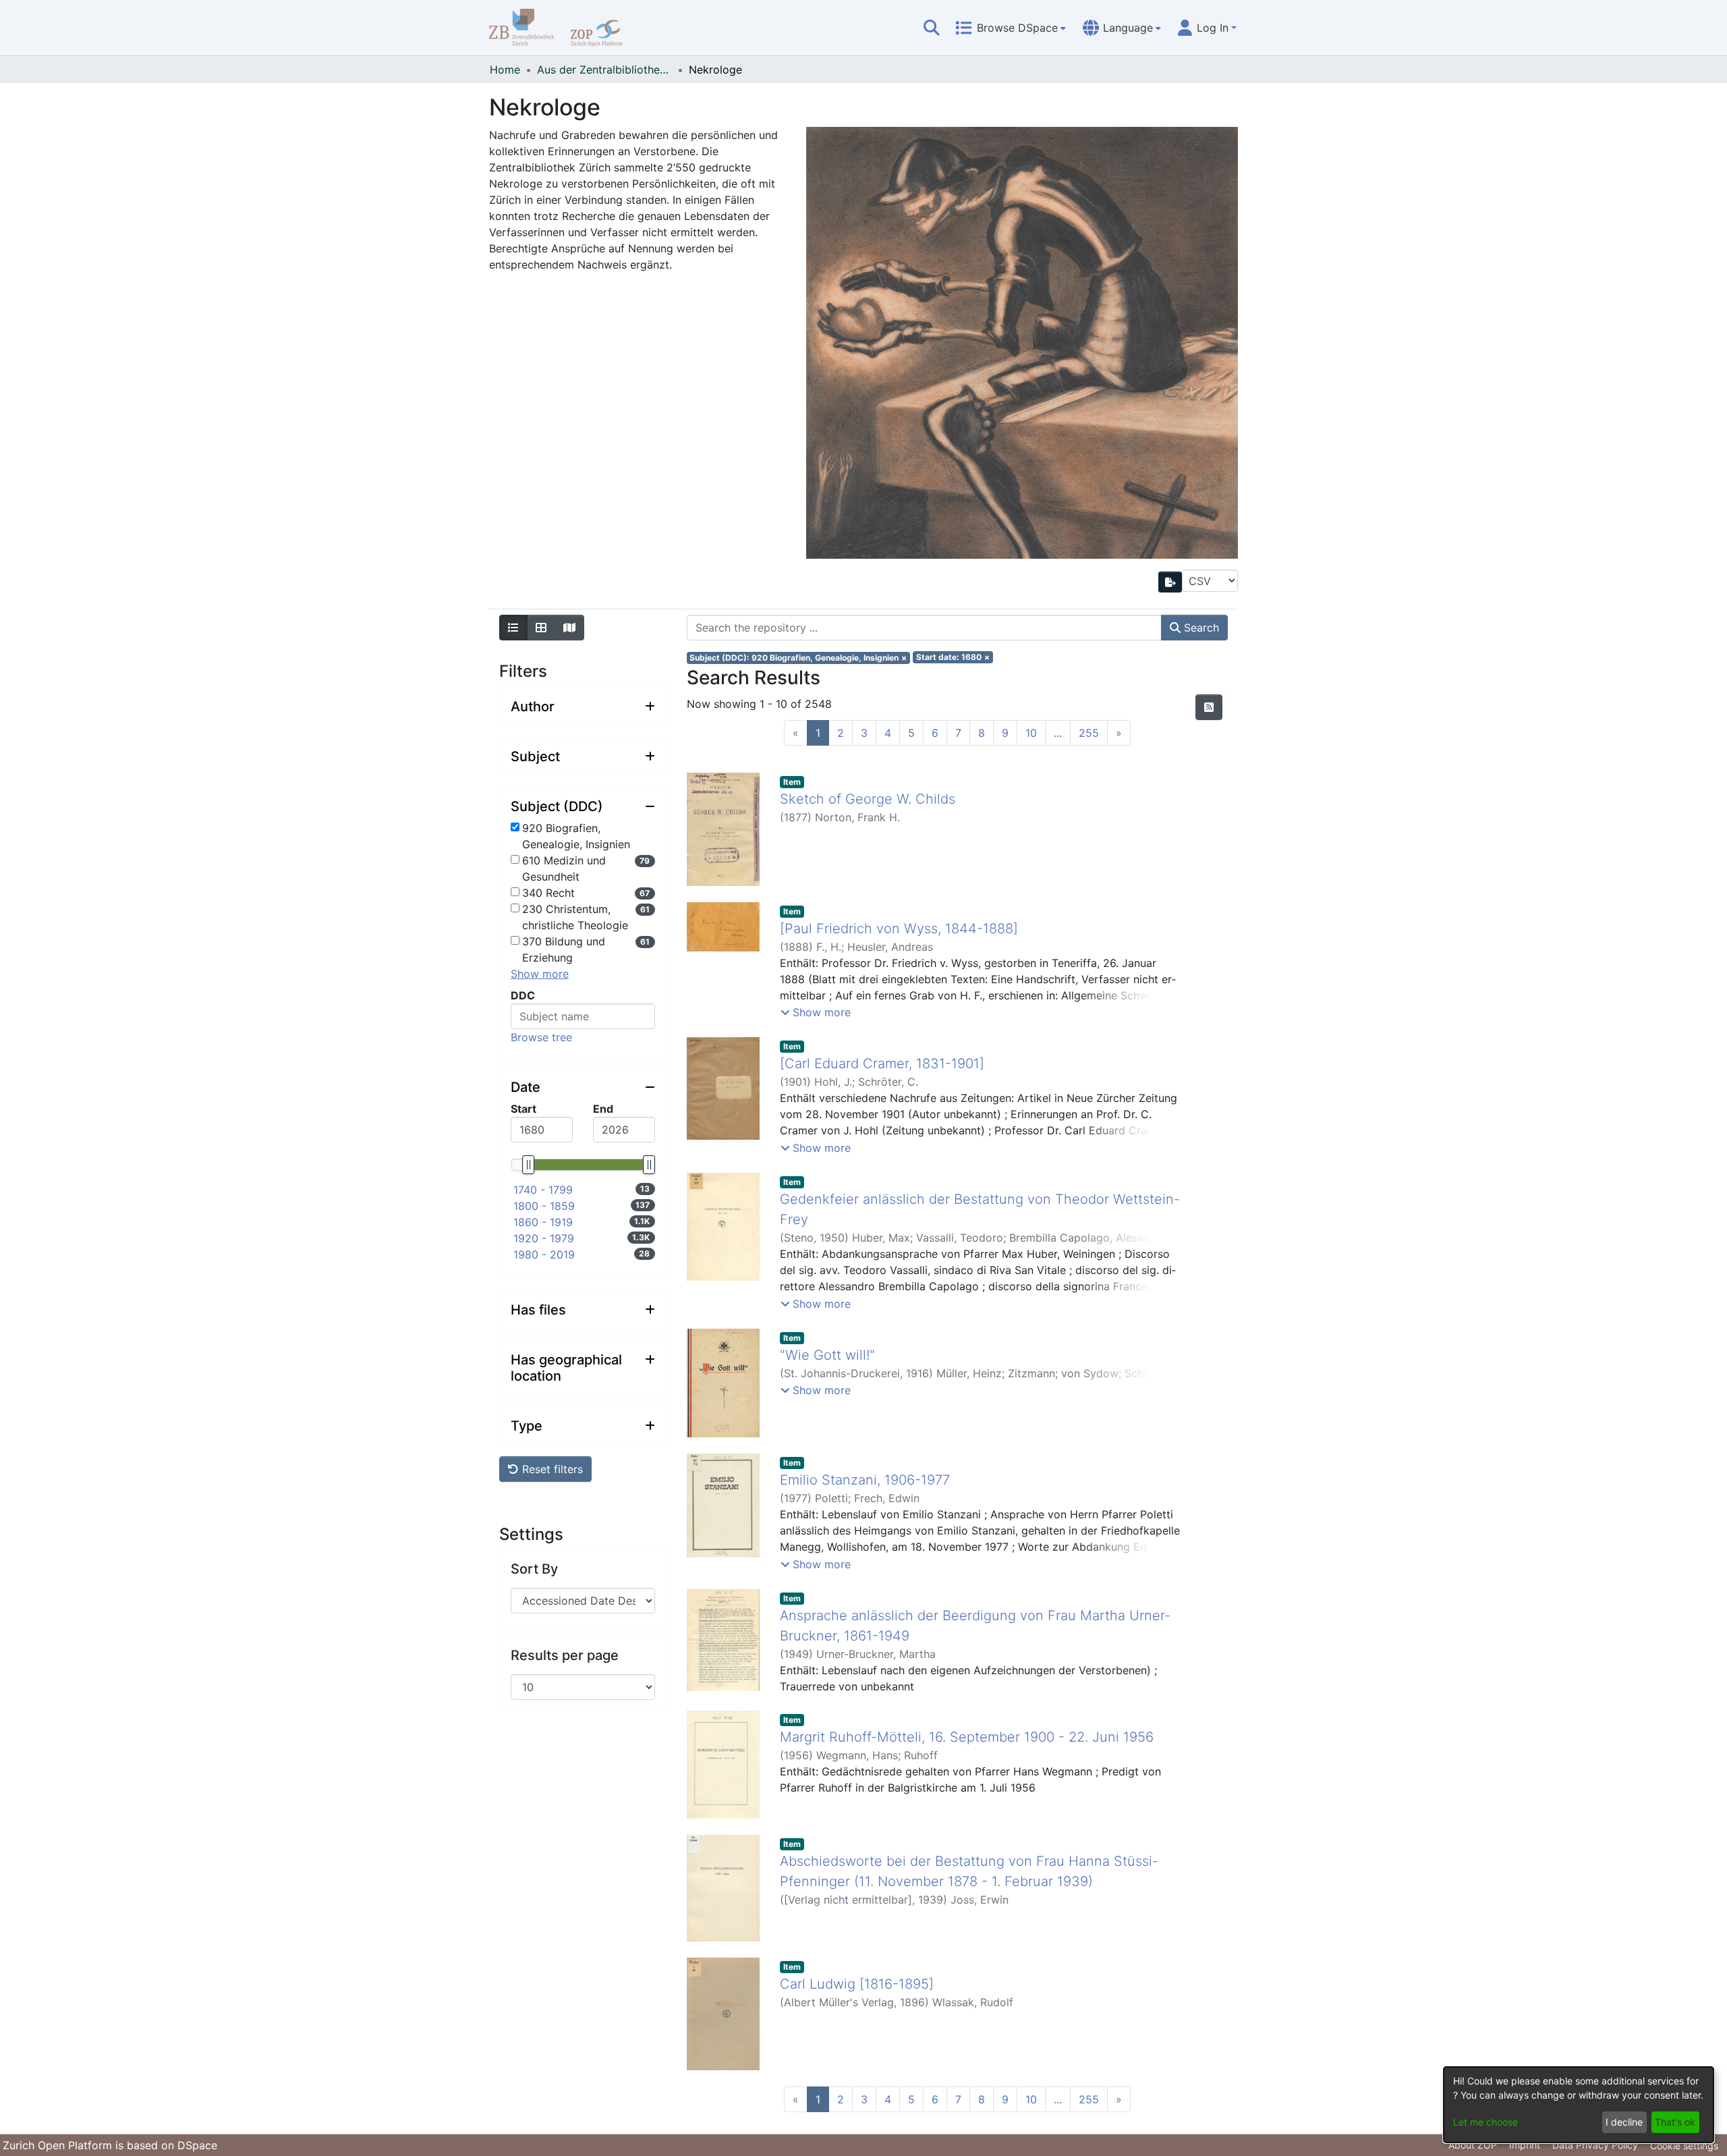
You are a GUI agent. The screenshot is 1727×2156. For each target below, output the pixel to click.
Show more (540, 974)
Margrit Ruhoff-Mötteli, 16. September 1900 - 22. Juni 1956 (967, 1737)
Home (505, 70)
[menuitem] (1011, 28)
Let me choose (1485, 2122)
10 (1031, 733)
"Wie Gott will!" (827, 1355)
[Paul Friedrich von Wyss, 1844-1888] (899, 929)
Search (1200, 628)
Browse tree (541, 1037)
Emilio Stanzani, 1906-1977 (865, 1480)
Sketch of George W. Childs (868, 799)
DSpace (197, 2145)
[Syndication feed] (1209, 707)
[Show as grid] (541, 628)
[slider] (528, 1165)
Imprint (1525, 2145)
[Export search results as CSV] (1170, 582)
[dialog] (1579, 2105)
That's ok (1675, 2122)
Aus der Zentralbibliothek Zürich (604, 70)
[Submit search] (932, 28)
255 (1089, 733)
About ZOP (1473, 2145)
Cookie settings (1684, 2146)
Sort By (534, 1569)
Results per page (565, 1655)
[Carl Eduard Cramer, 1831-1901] (882, 1063)
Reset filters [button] (551, 1469)
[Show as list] (513, 628)
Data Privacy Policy (1595, 2145)
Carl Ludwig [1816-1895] (857, 1984)
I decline (1624, 2122)
